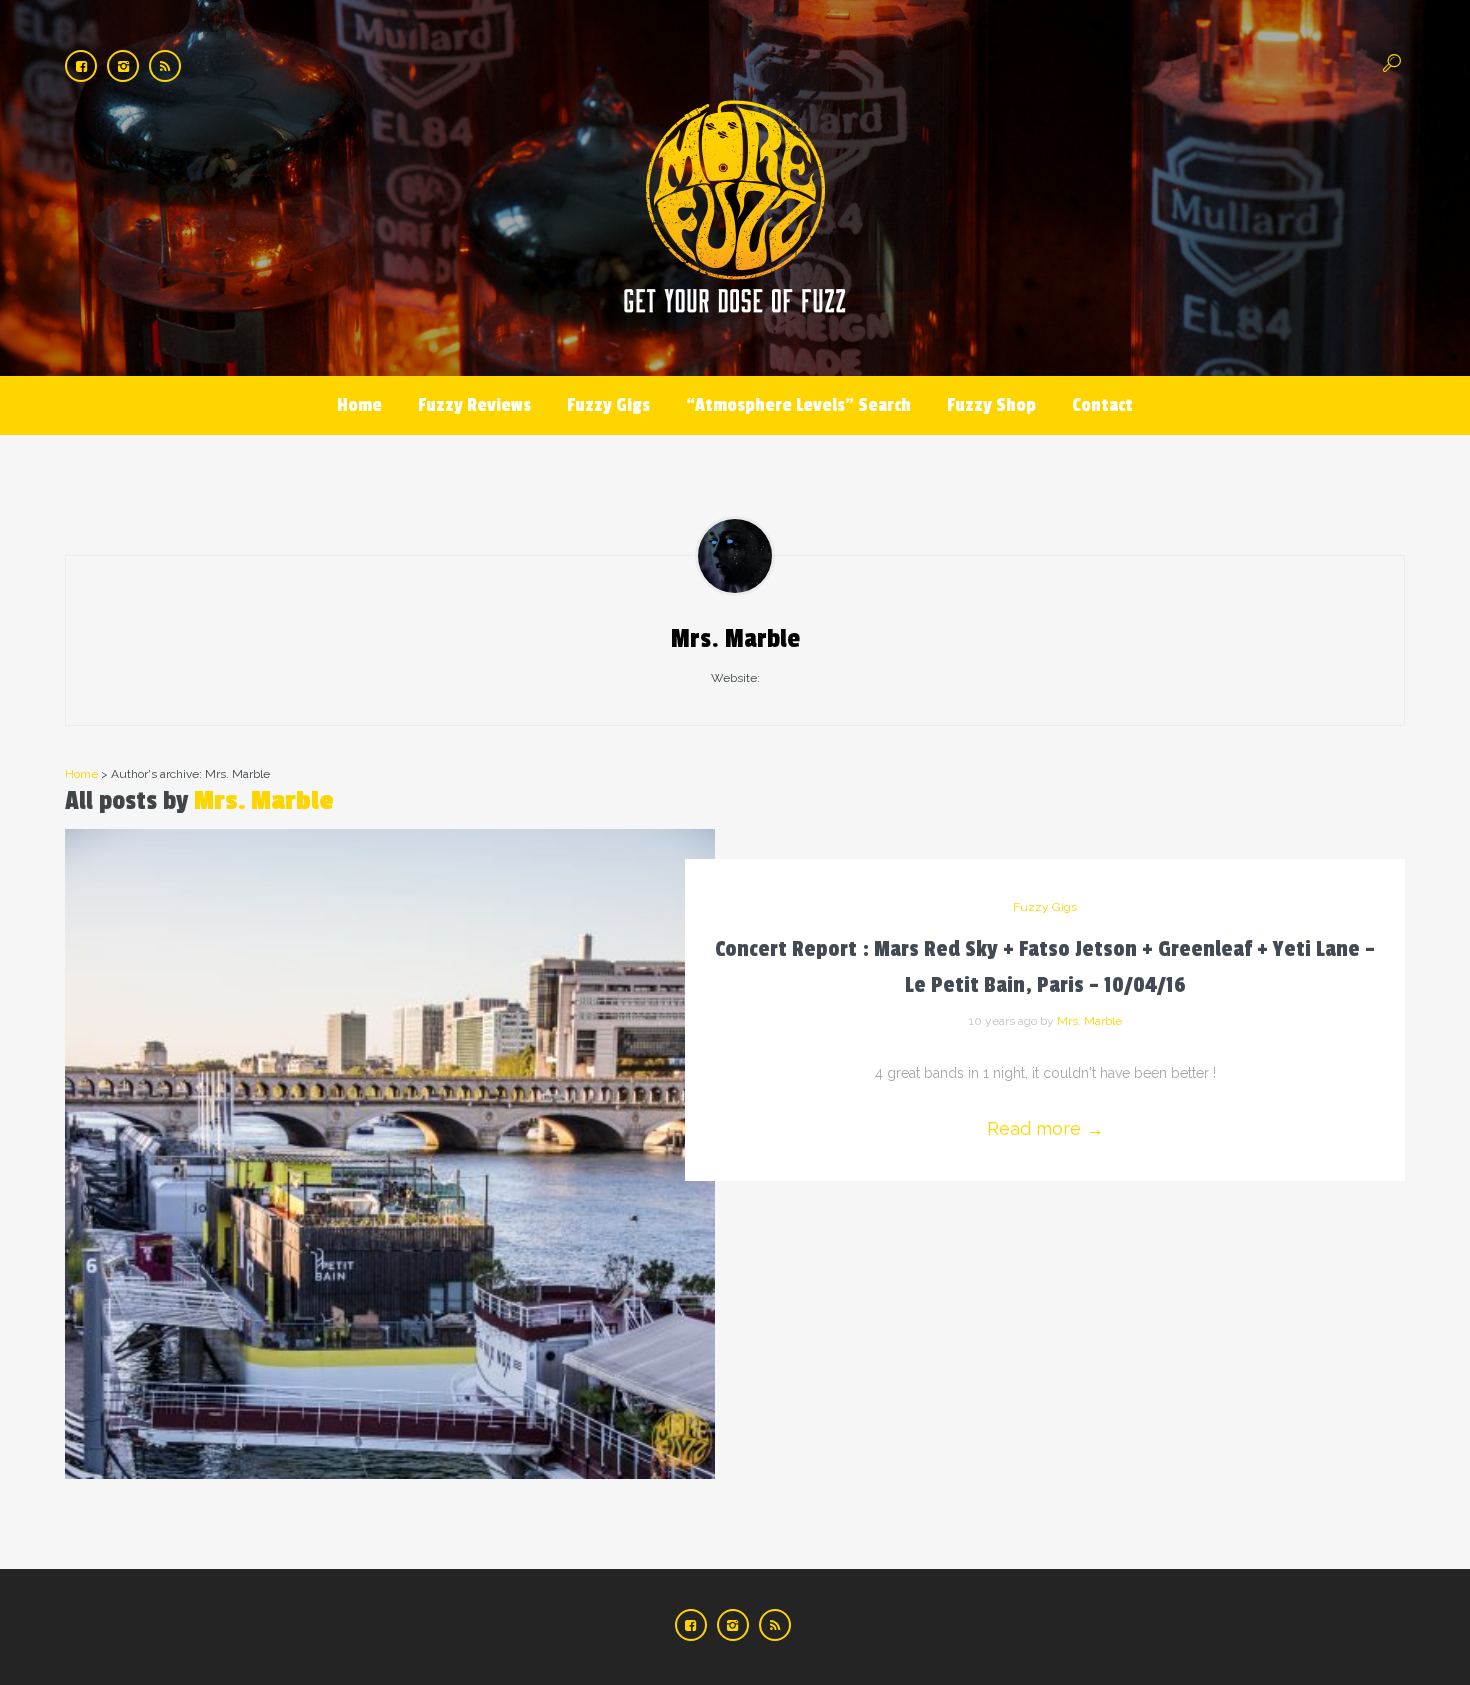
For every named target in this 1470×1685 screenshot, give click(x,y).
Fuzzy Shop (991, 405)
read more (390, 1133)
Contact (1102, 405)
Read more (1045, 1128)
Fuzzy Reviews (474, 405)
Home (359, 405)
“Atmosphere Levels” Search (798, 405)
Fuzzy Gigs (608, 405)
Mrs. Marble (264, 801)
